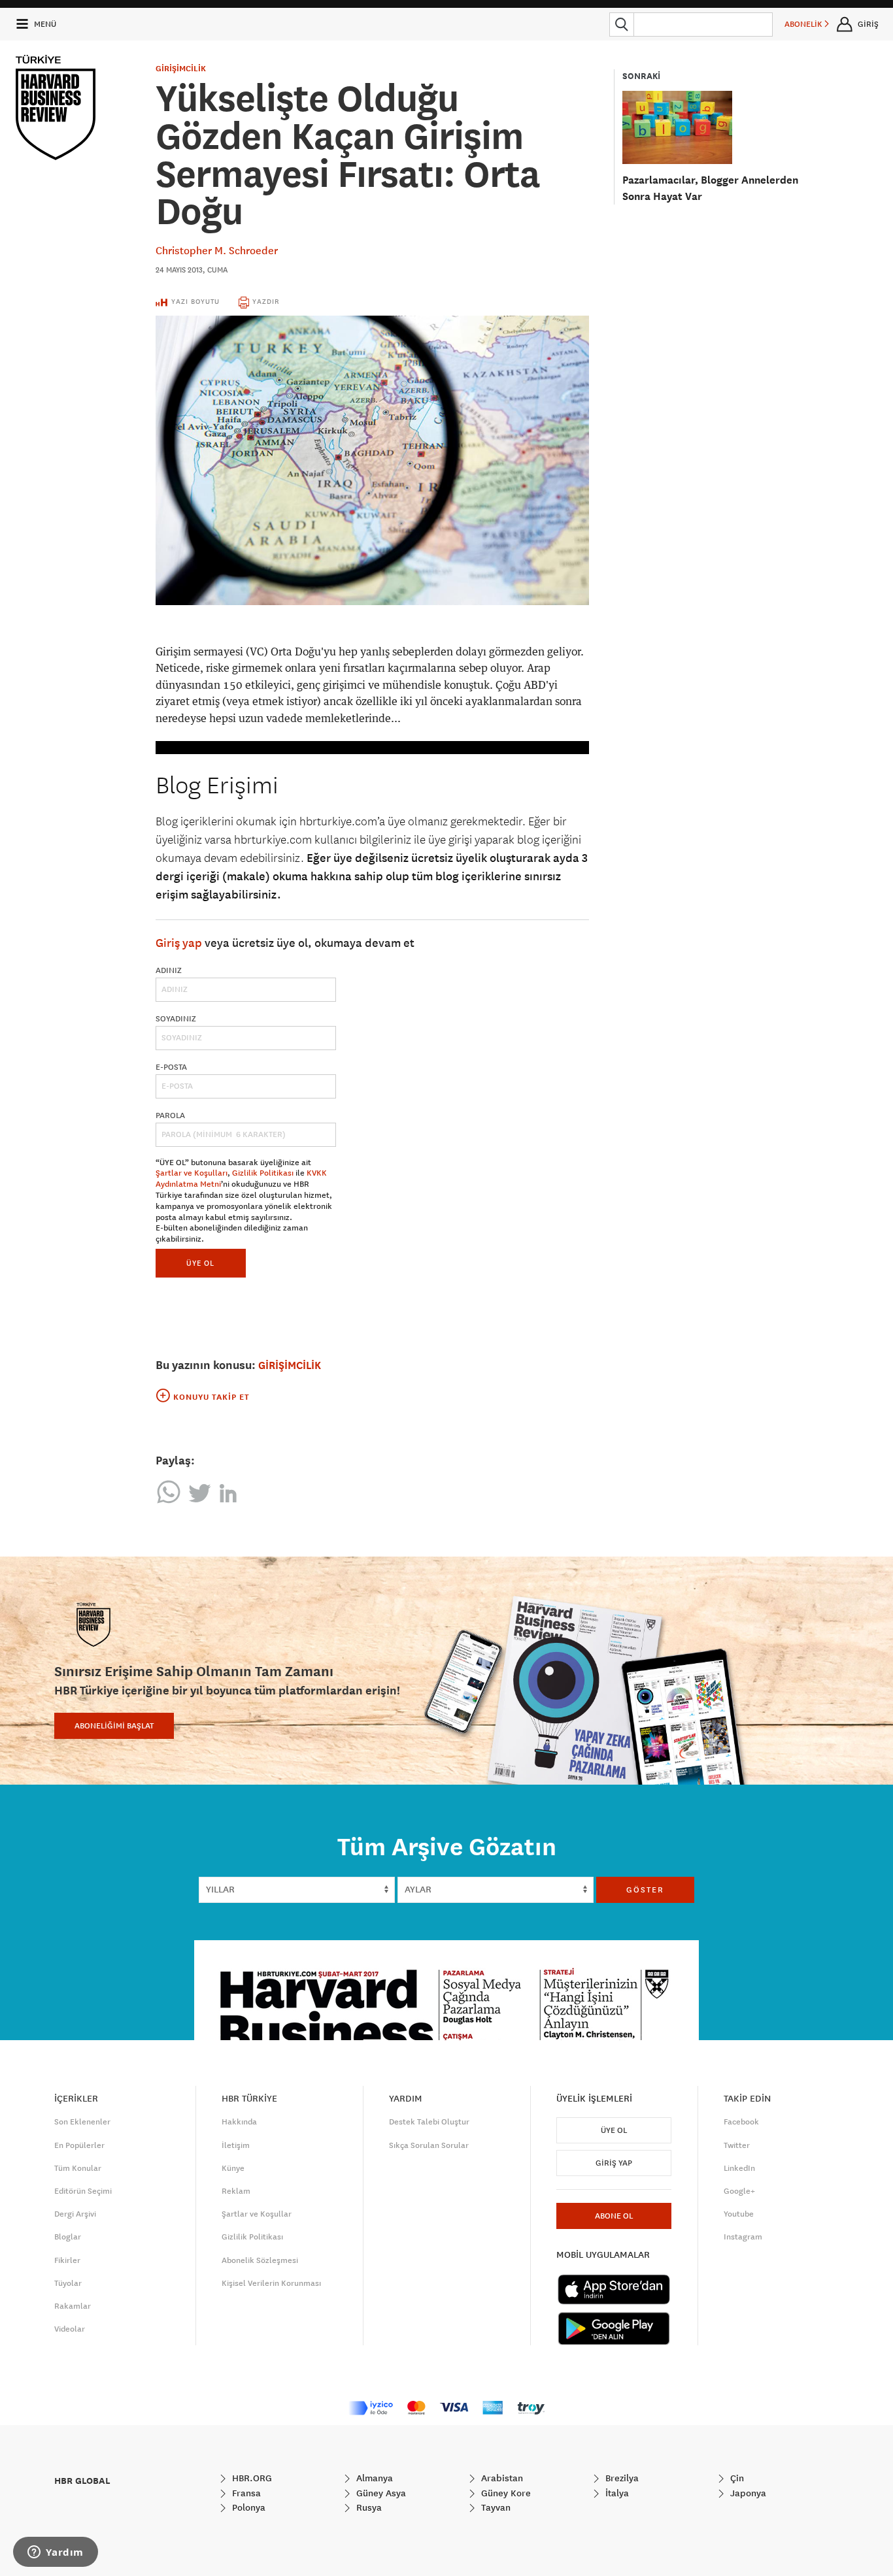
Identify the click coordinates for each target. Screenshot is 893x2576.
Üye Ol (614, 2130)
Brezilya (621, 2478)
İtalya (616, 2493)
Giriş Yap (614, 2163)
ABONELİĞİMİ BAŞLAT (114, 1726)
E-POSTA (171, 1067)
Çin (736, 2478)
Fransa (245, 2493)
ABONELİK (804, 24)
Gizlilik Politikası (263, 1173)
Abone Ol (614, 2216)
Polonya (247, 2507)
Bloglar (68, 2237)
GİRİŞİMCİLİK (181, 69)
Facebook (741, 2122)
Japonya (747, 2493)
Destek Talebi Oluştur (429, 2122)
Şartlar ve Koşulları (192, 1173)
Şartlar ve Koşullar (257, 2214)
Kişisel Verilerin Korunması (271, 2283)
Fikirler (67, 2260)
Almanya (373, 2478)
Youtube (739, 2214)
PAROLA (170, 1115)
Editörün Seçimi (83, 2191)
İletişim (236, 2145)
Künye (233, 2168)
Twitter (737, 2145)
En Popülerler (79, 2145)
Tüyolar (68, 2283)
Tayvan (495, 2507)
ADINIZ (169, 970)
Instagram (743, 2237)
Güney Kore (505, 2493)
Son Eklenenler (82, 2122)
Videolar (70, 2329)
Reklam (236, 2191)
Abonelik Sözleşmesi (260, 2260)
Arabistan (501, 2478)
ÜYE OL (200, 1263)
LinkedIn (739, 2168)
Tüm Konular (78, 2168)
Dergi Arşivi (75, 2214)
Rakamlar (73, 2306)
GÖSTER (645, 1890)
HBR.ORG (251, 2478)
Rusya (368, 2507)
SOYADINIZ (176, 1019)
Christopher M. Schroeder (217, 250)
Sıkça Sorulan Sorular (429, 2145)
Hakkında (239, 2122)
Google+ (739, 2191)
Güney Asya (380, 2493)
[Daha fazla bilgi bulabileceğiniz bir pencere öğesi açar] (56, 2553)
